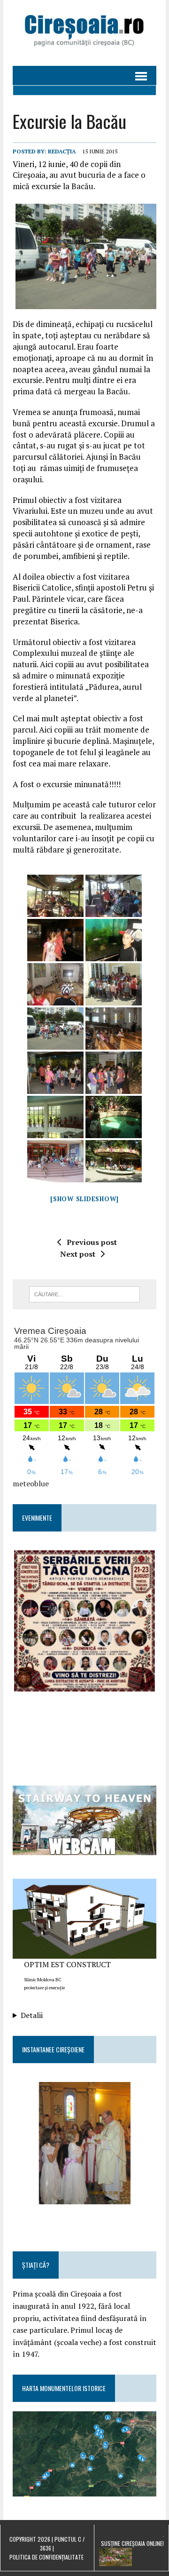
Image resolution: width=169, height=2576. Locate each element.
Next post (78, 1254)
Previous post (92, 1242)
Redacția (62, 151)
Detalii (32, 2015)
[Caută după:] (85, 1293)
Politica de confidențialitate (46, 2557)
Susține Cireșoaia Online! (132, 2543)
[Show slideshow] (84, 1199)
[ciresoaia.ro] (84, 33)
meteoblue (31, 1483)
